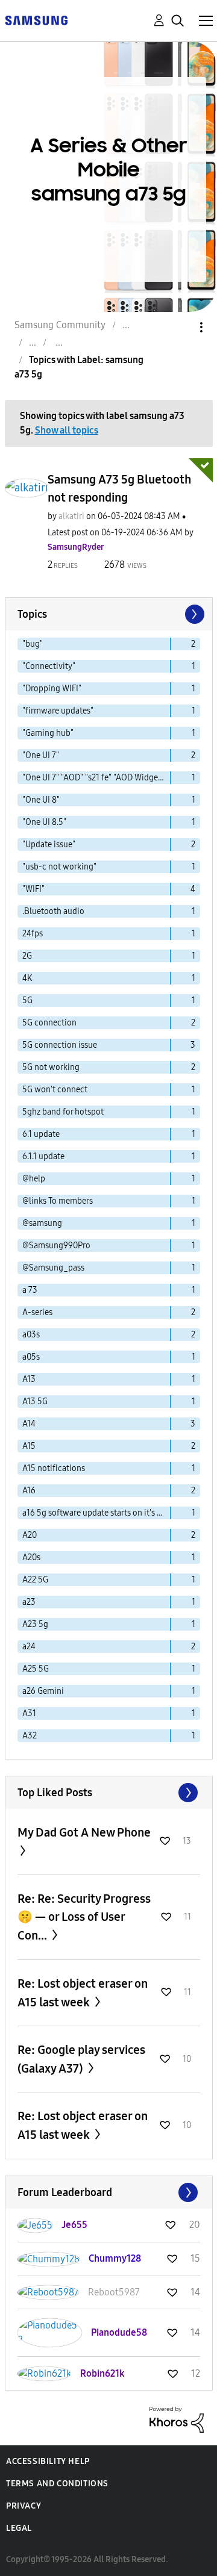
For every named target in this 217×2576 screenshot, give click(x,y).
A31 (29, 1713)
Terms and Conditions (57, 2484)
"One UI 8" (41, 800)
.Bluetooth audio (53, 911)
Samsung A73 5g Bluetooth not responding (119, 488)
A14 (29, 1424)
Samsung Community (60, 325)
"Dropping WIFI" (52, 689)
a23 (29, 1602)
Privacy (24, 2506)
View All (109, 1793)
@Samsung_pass (53, 1268)
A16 (29, 1491)
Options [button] (181, 327)
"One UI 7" (41, 755)
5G (27, 1000)
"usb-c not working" (59, 867)
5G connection (49, 1023)
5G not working (51, 1067)
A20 (30, 1535)
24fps (33, 934)
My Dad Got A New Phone (84, 1832)
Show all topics (67, 430)
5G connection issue (60, 1045)
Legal (19, 2528)
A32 (30, 1736)
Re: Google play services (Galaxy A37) (81, 2059)
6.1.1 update (43, 1156)
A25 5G (36, 1669)
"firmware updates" (58, 711)
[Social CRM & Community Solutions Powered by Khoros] (177, 2419)
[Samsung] (36, 20)
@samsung (42, 1223)
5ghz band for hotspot (63, 1112)
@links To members (58, 1201)
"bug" (33, 644)
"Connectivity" (49, 666)
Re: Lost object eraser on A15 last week (83, 1993)
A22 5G (35, 1580)
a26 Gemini (43, 1691)
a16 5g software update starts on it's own (96, 1513)
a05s (31, 1357)
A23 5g (35, 1624)
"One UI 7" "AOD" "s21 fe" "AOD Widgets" (95, 778)
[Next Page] (193, 614)
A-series (37, 1312)
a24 (29, 1647)
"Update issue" (49, 845)
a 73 (30, 1290)
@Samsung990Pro (56, 1246)
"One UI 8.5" (44, 822)
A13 (29, 1379)
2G (27, 956)
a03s (31, 1335)
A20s (31, 1557)
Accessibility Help (48, 2461)
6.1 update (41, 1134)
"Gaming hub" (48, 733)
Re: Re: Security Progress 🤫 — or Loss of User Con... (84, 1917)
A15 (29, 1446)
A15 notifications (54, 1468)
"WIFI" (33, 889)
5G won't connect (55, 1090)
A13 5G (35, 1402)
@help (34, 1179)
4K (27, 978)
